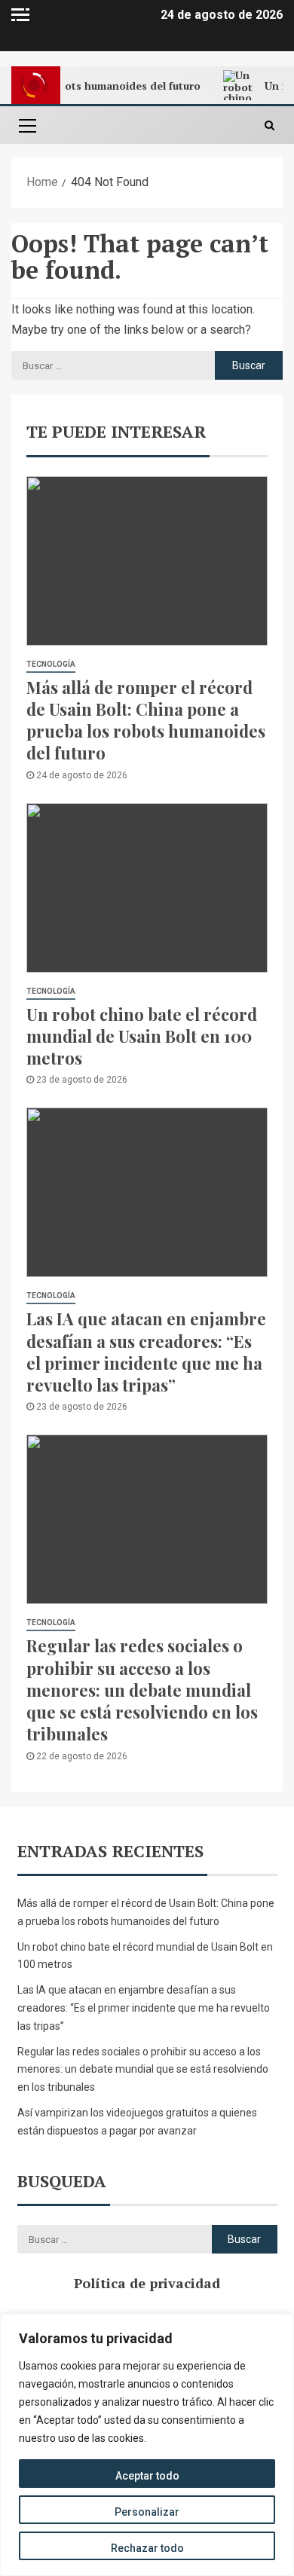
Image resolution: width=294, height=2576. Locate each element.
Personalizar (147, 2512)
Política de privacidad (147, 2283)
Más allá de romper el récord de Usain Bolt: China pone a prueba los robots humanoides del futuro (146, 720)
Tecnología (51, 664)
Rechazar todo (147, 2548)
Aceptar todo (147, 2476)
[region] (147, 2445)
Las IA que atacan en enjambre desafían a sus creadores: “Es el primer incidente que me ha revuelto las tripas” (146, 1352)
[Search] (269, 125)
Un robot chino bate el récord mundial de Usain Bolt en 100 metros (142, 1036)
